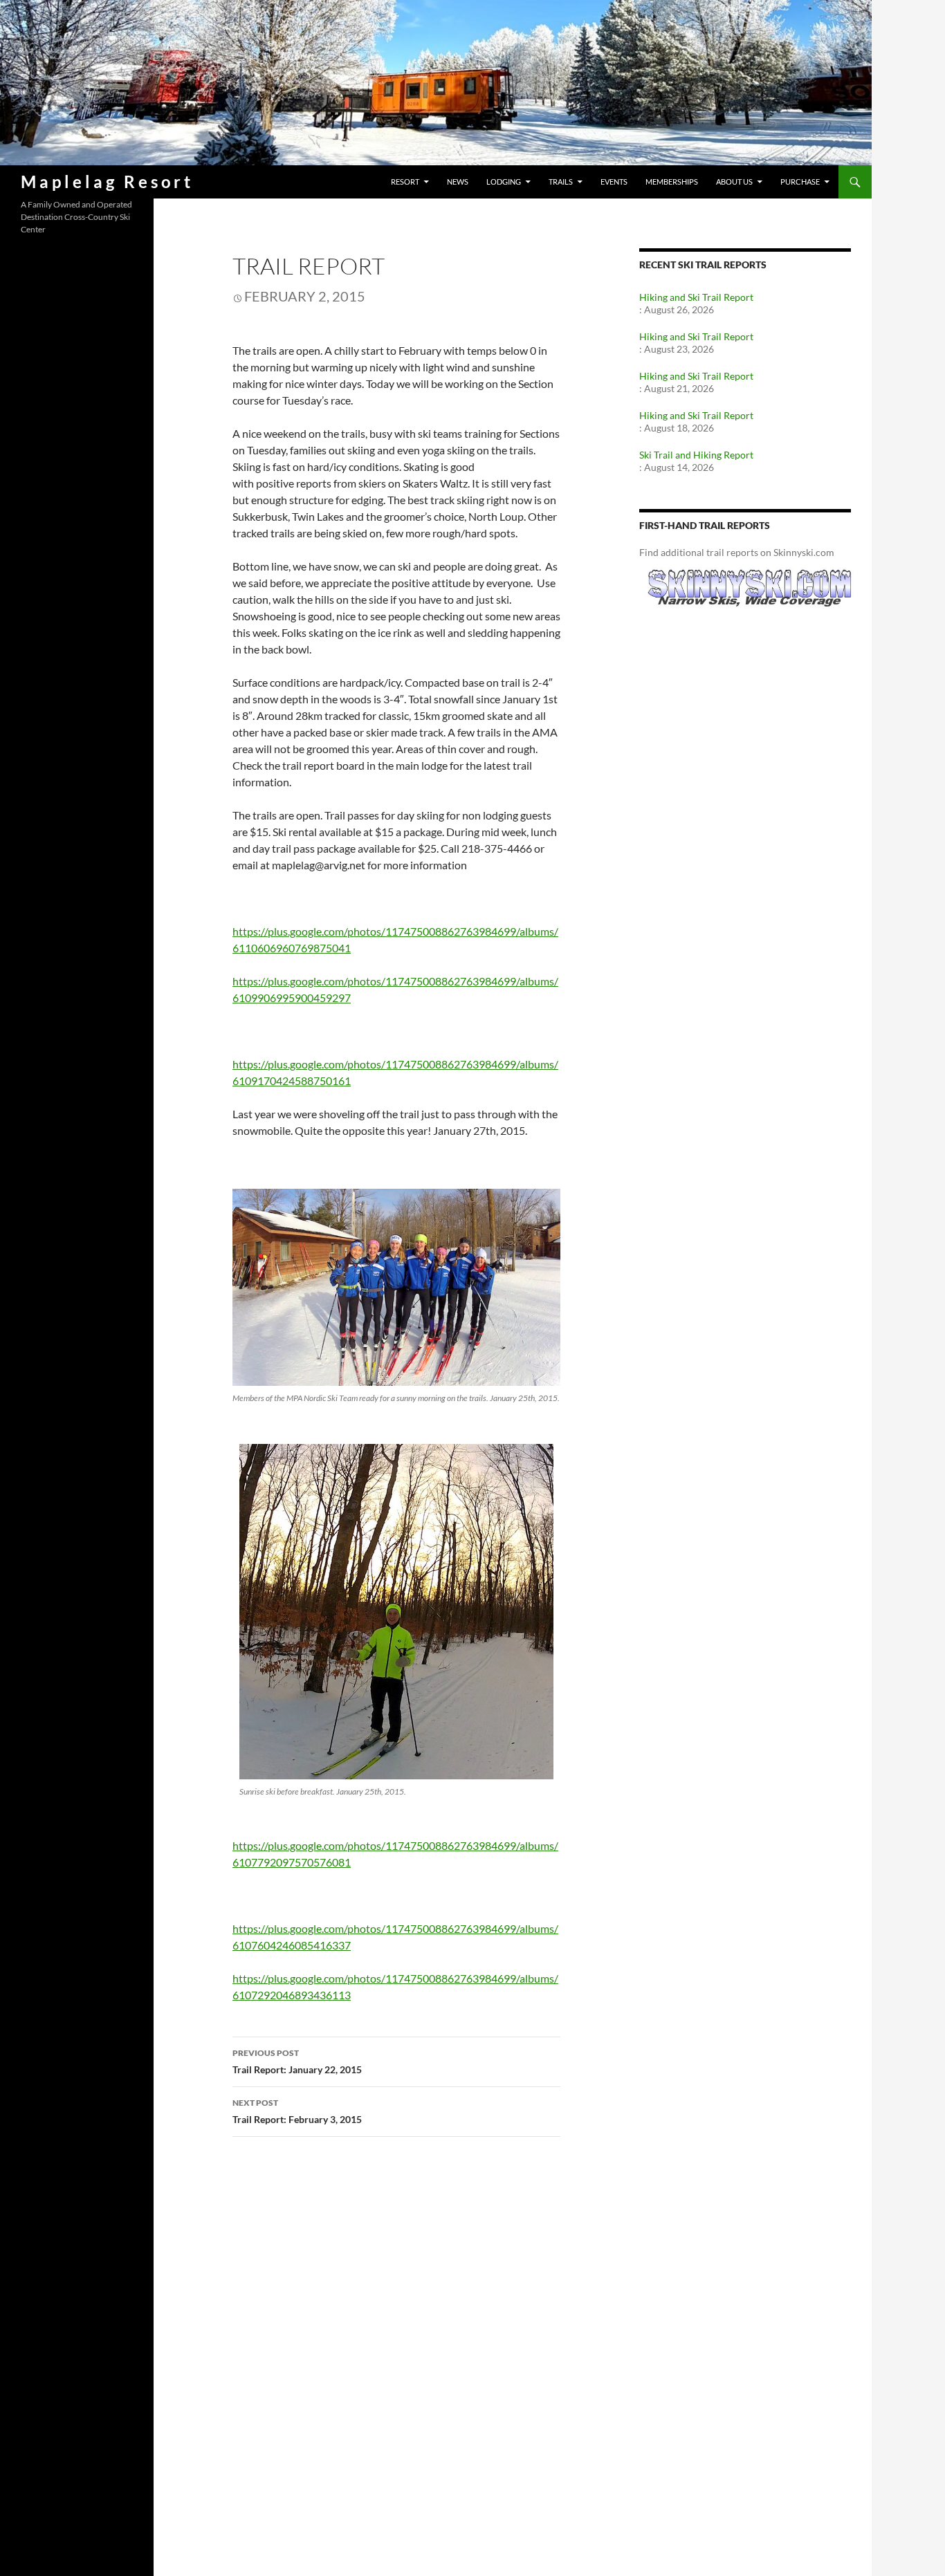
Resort (405, 182)
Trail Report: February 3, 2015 (297, 2111)
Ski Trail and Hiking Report (696, 455)
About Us (734, 182)
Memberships (672, 182)
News (458, 182)
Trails (561, 182)
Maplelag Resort (107, 182)
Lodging (504, 182)
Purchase (800, 182)
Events (614, 182)
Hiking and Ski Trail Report (696, 297)
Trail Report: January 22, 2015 (297, 2061)
